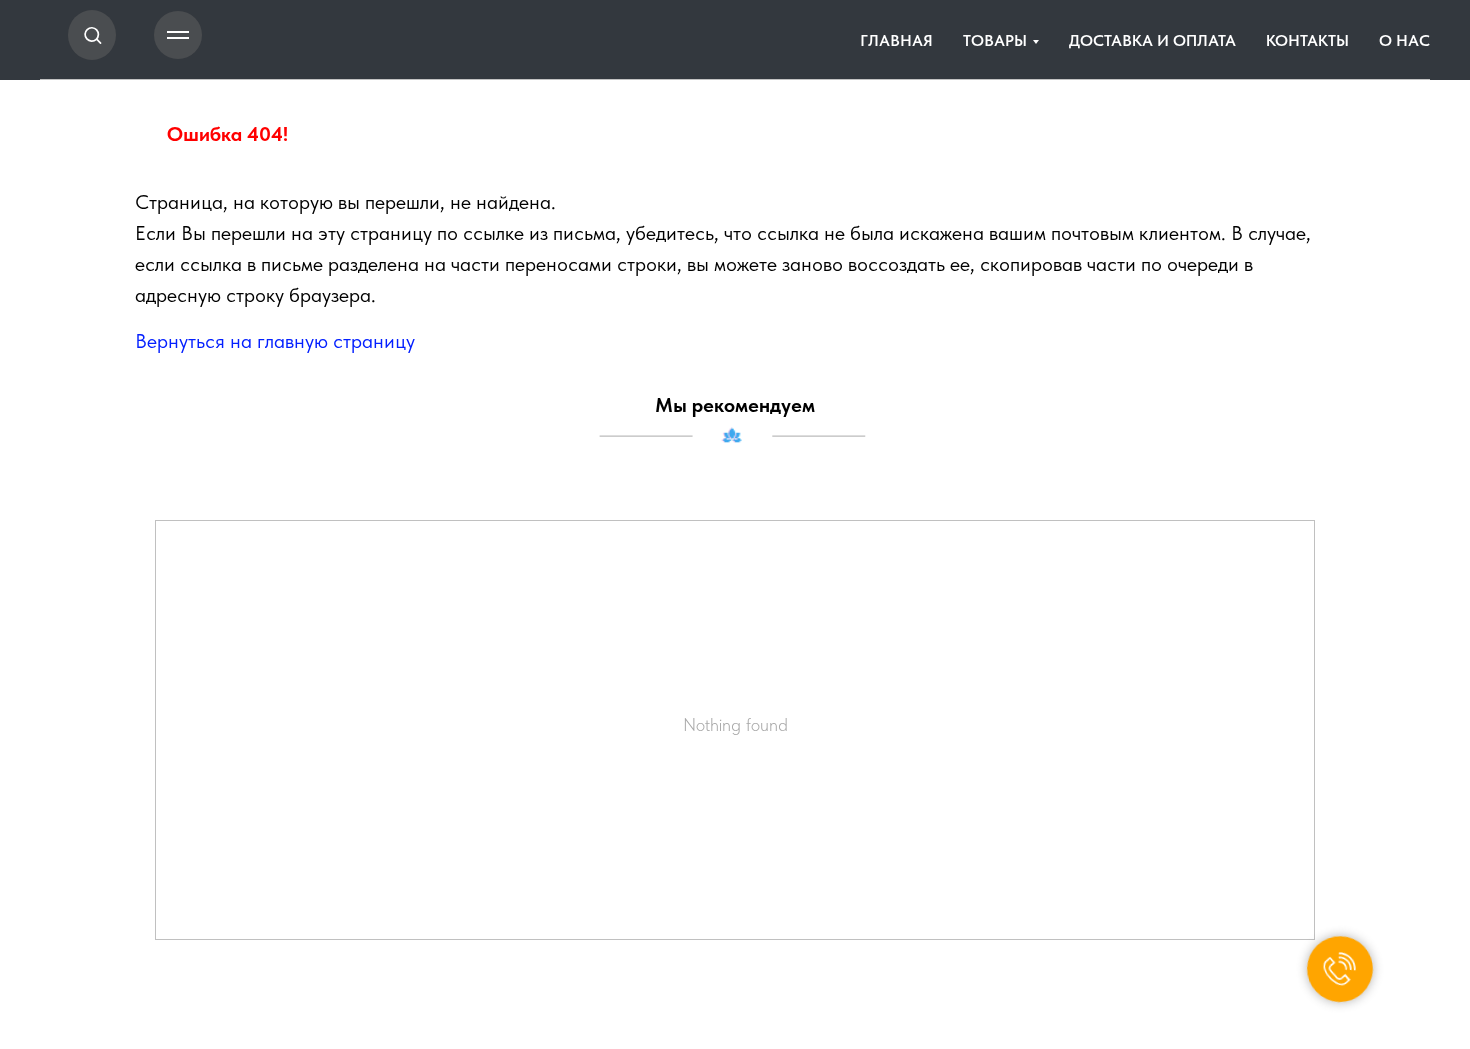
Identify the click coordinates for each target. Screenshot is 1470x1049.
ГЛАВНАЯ (896, 40)
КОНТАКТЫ (1307, 40)
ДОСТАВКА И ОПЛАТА (1152, 40)
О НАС (1404, 40)
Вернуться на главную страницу (275, 341)
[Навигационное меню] (178, 35)
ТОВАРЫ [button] (995, 40)
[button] (92, 34)
